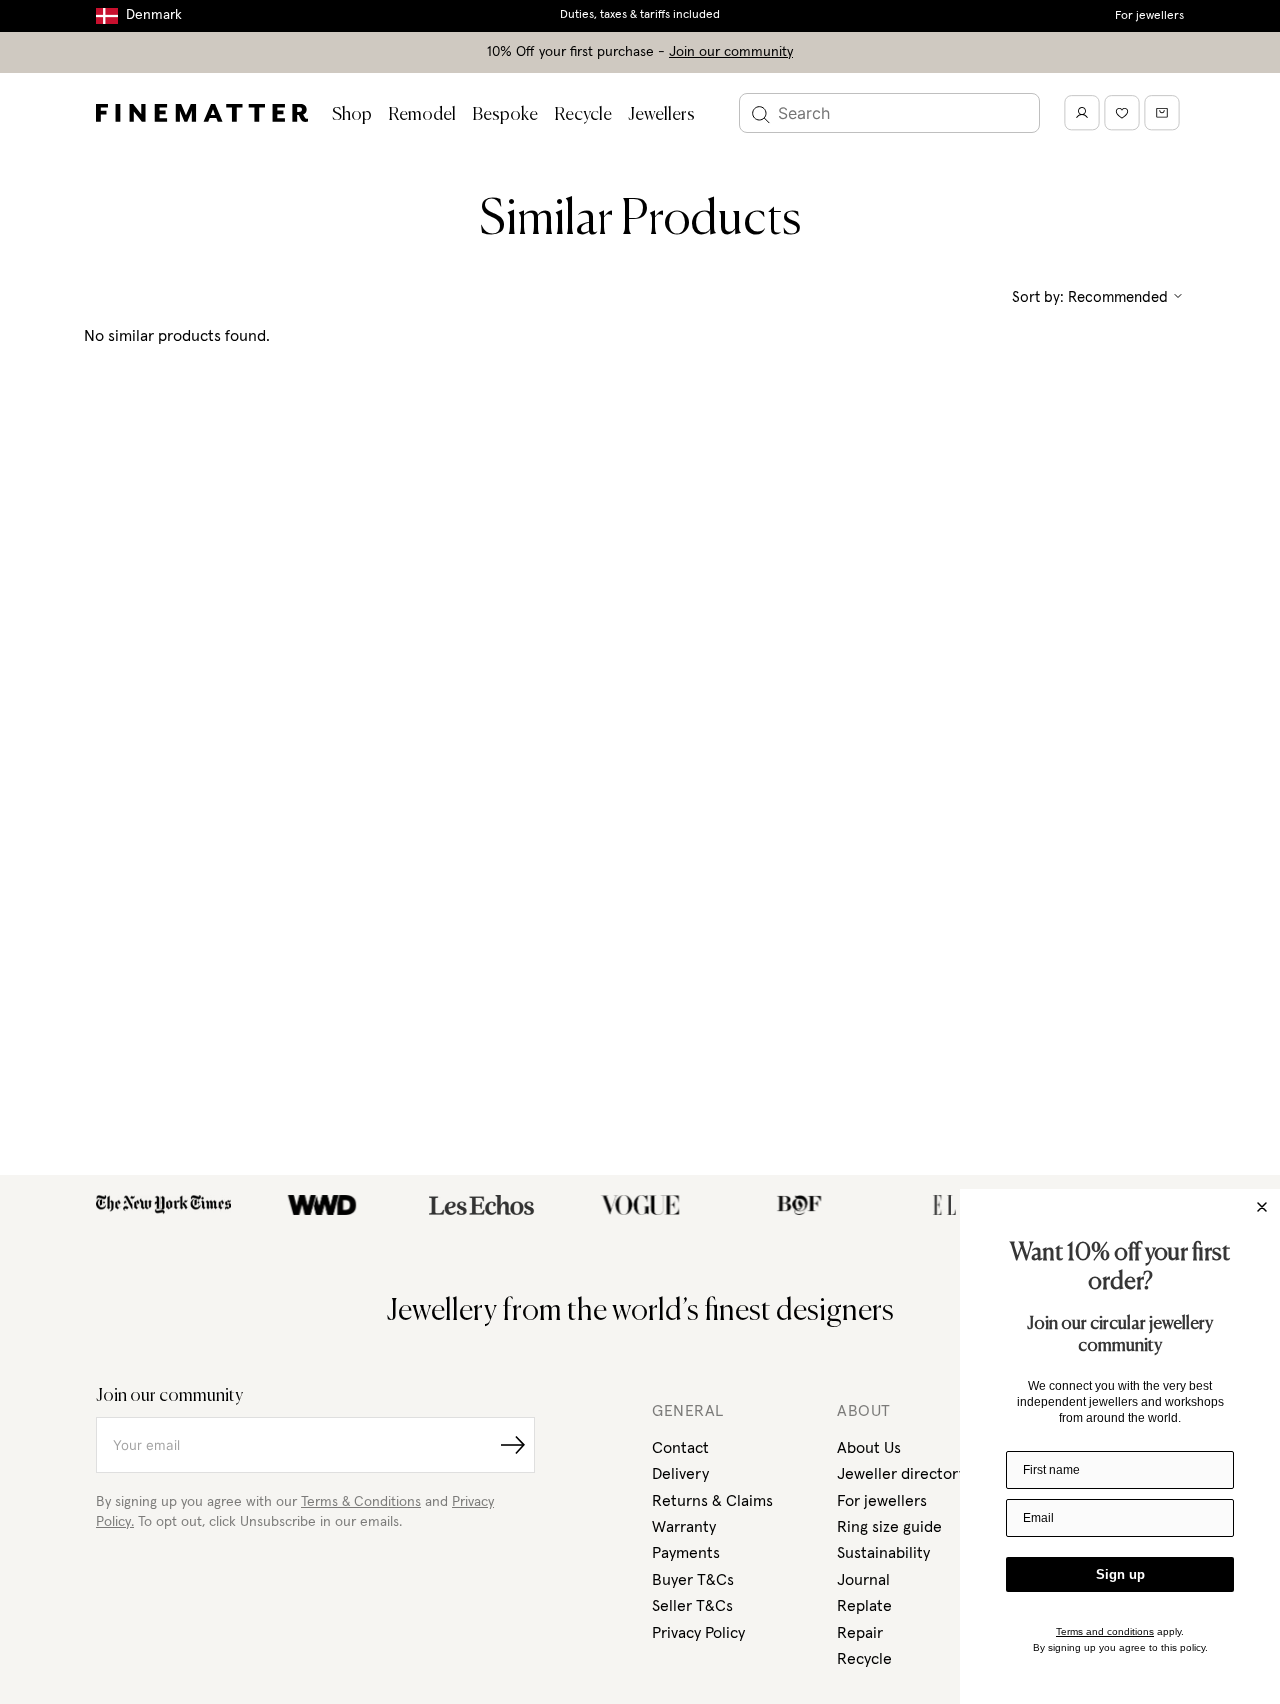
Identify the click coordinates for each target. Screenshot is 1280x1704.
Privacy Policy (698, 1633)
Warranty (684, 1527)
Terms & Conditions (361, 1502)
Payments (686, 1553)
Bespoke (505, 115)
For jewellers (1149, 16)
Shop (352, 115)
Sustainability (883, 1553)
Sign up (1120, 1574)
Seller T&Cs (692, 1606)
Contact (680, 1448)
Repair (860, 1633)
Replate (864, 1606)
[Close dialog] (1262, 1207)
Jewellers (661, 115)
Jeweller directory (901, 1474)
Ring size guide (889, 1527)
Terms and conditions (1105, 1631)
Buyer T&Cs (693, 1580)
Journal (863, 1580)
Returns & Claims (712, 1501)
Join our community (731, 52)
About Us (869, 1448)
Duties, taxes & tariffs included (640, 15)
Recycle (583, 115)
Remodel (422, 115)
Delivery (680, 1474)
